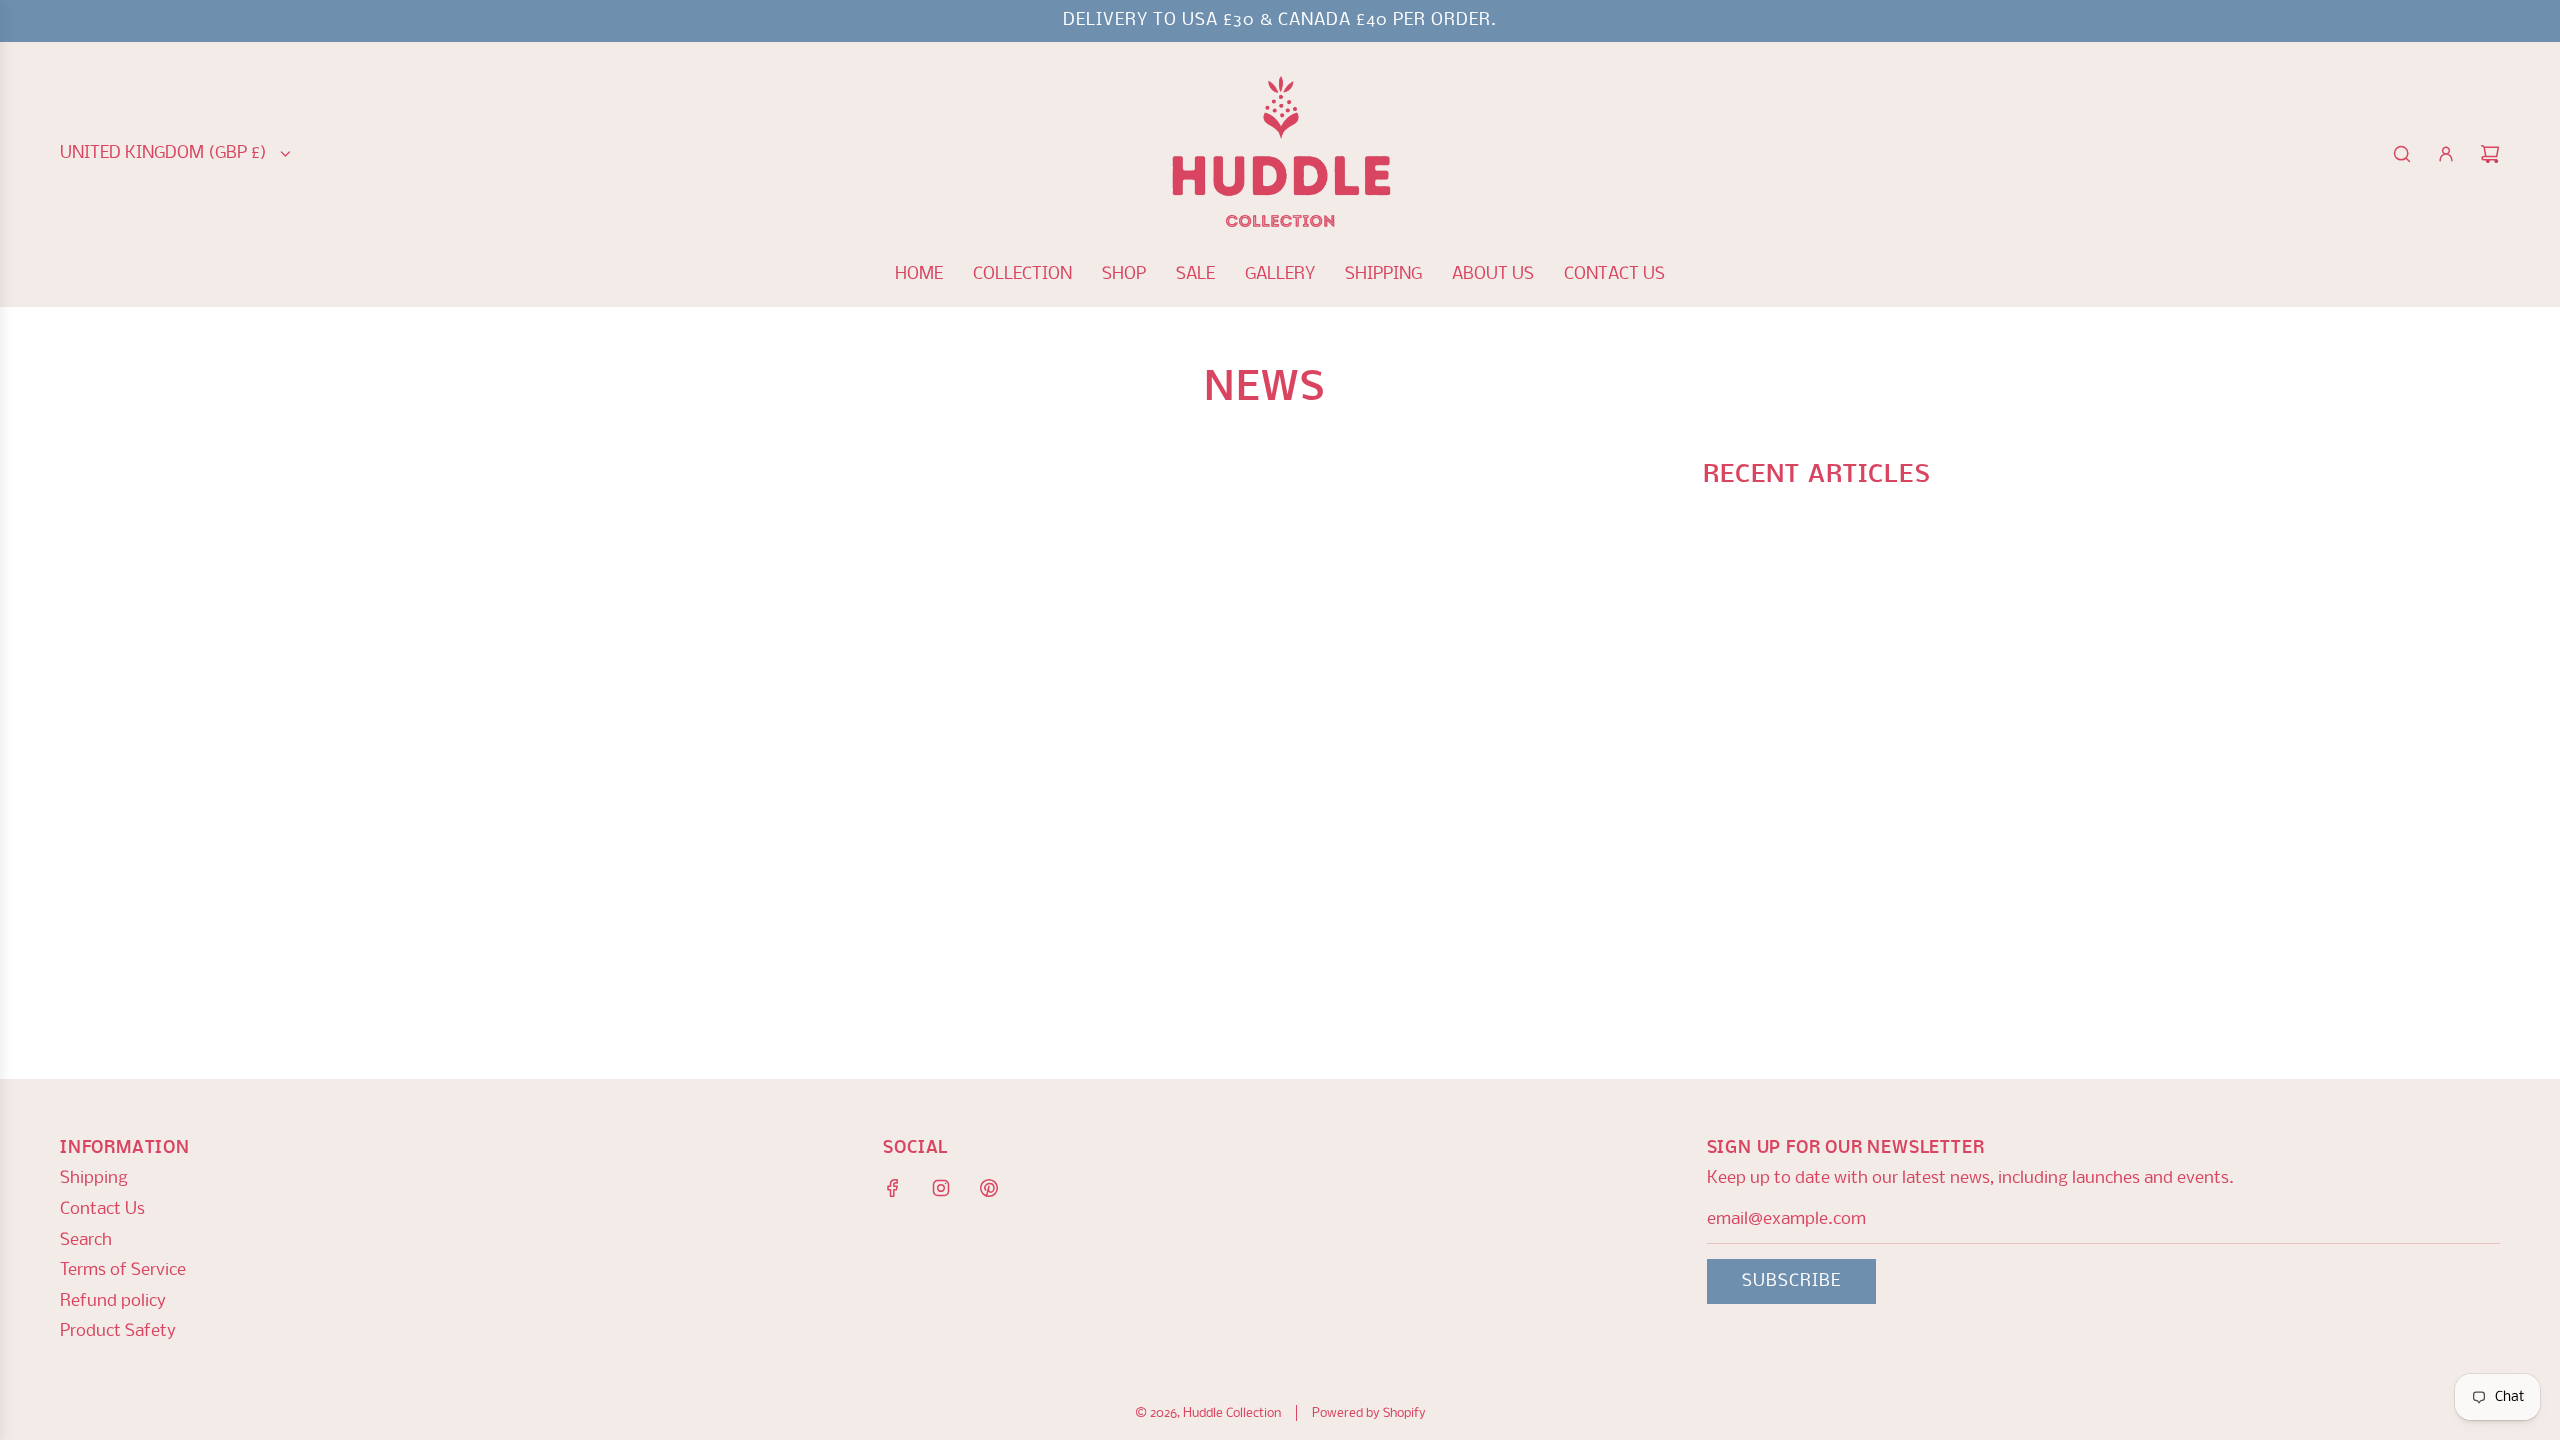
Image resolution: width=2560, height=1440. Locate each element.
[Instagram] (941, 1188)
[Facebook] (893, 1188)
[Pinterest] (989, 1188)
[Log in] (2446, 154)
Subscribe (1791, 1281)
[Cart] (2490, 154)
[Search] (2402, 154)
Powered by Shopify (1369, 1413)
